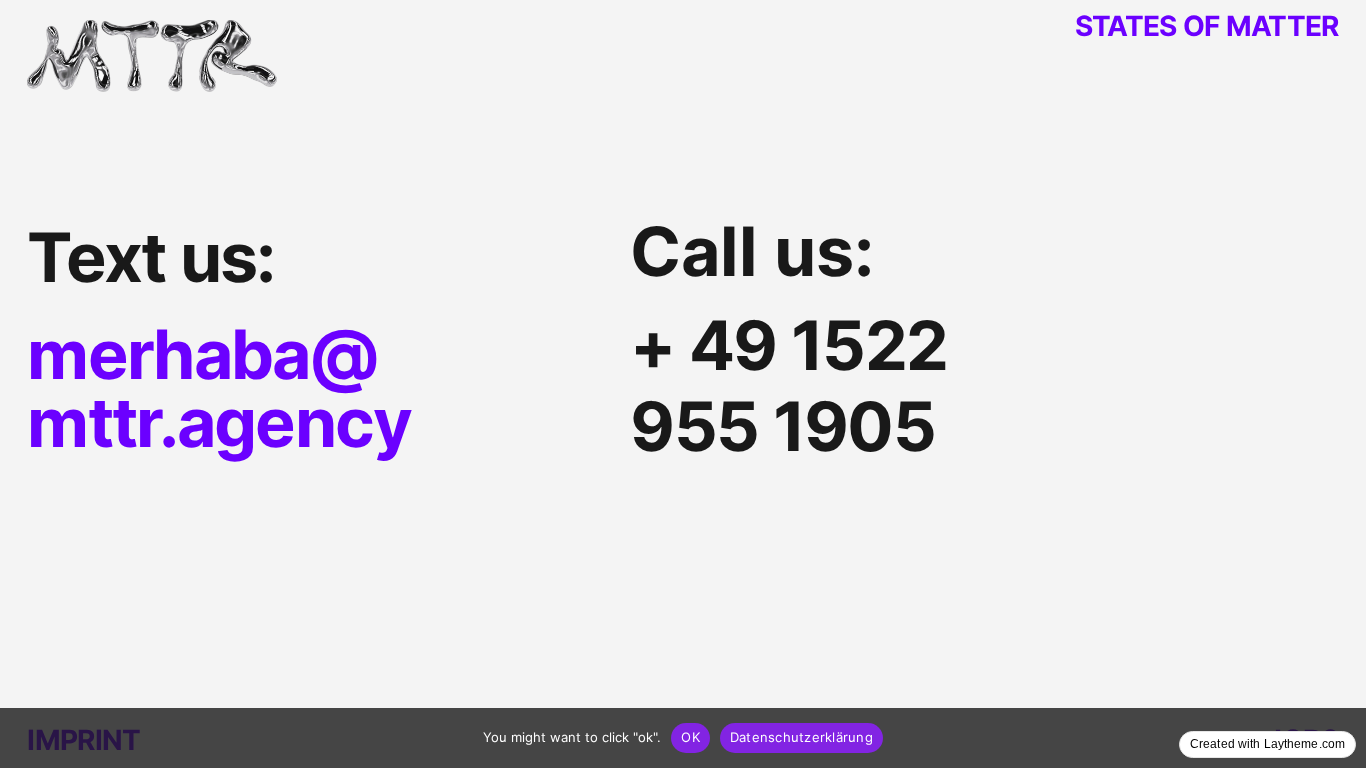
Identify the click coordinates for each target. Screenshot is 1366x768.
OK (690, 737)
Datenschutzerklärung (801, 737)
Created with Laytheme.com (1267, 744)
